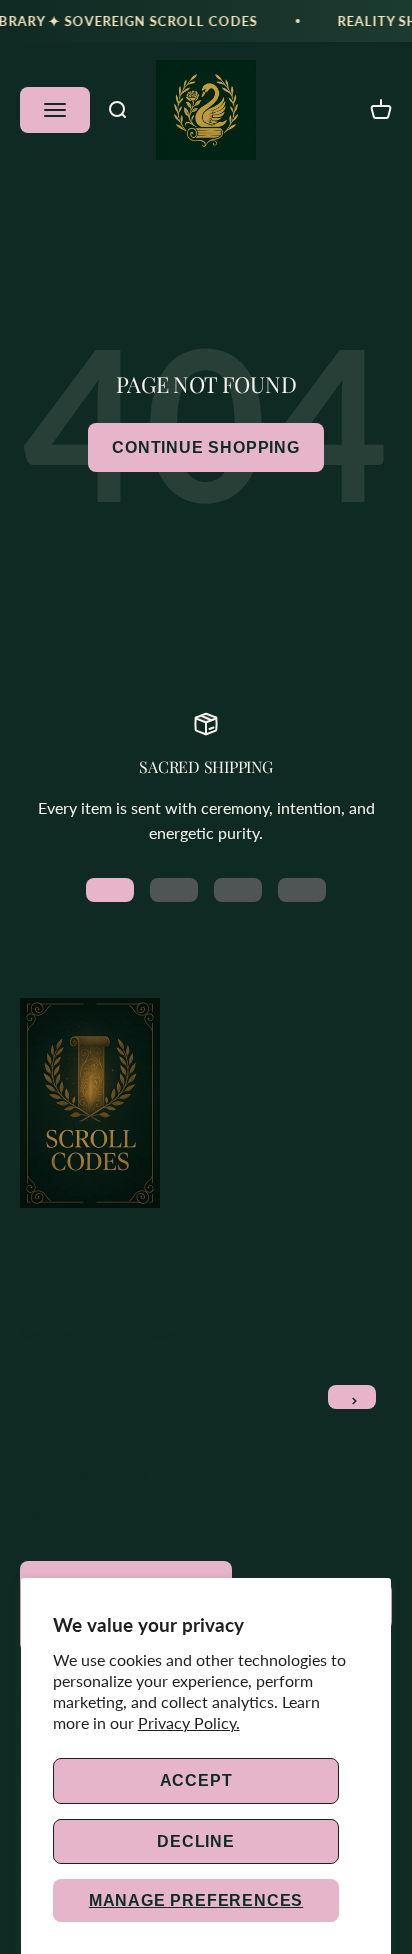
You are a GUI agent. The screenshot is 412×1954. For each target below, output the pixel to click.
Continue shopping (206, 447)
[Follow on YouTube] (237, 1476)
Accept (196, 1780)
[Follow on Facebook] (33, 1476)
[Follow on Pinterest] (186, 1476)
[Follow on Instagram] (135, 1476)
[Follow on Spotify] (33, 1515)
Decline (196, 1841)
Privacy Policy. (189, 1722)
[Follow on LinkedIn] (339, 1476)
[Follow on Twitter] (84, 1476)
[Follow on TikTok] (288, 1476)
